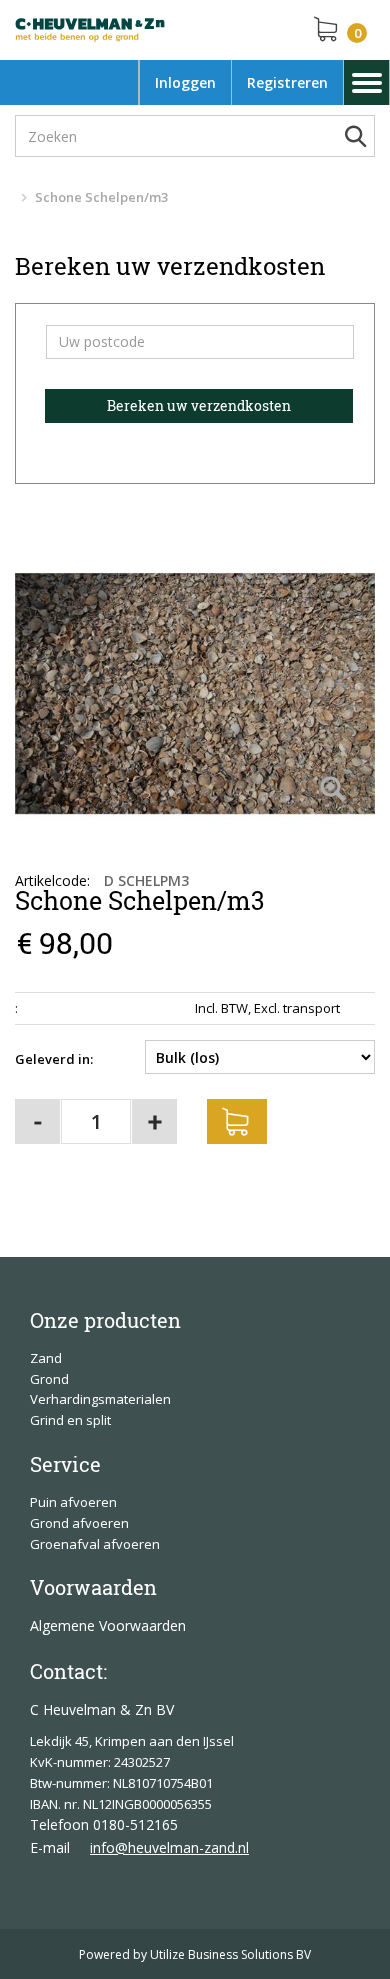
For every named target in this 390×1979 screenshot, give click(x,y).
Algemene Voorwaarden (108, 1625)
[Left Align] (332, 790)
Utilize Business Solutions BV (230, 1954)
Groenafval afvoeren (95, 1544)
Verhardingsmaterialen (100, 1399)
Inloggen (185, 82)
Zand (46, 1358)
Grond (49, 1379)
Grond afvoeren (79, 1523)
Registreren (287, 82)
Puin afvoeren (73, 1502)
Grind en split (70, 1420)
